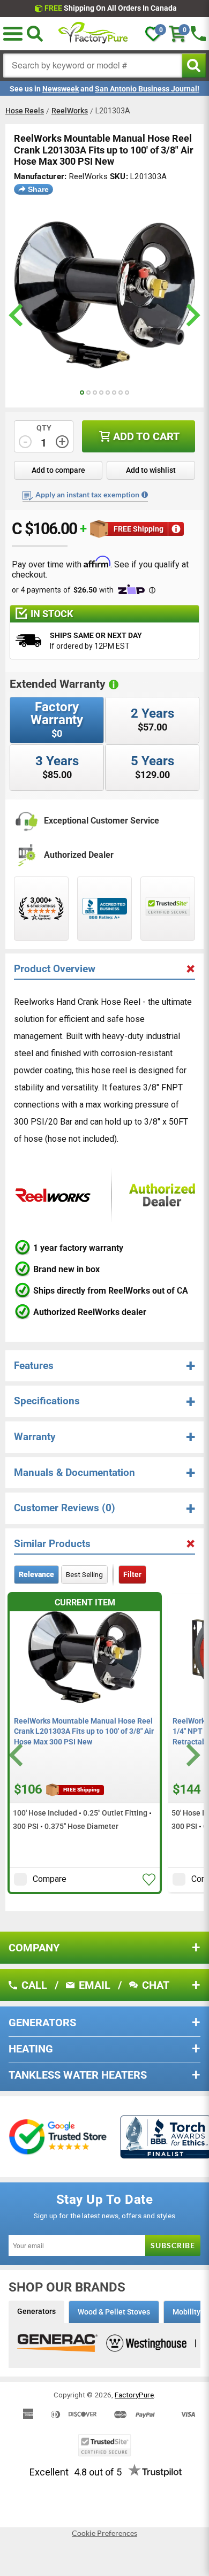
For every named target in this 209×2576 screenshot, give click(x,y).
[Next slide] (192, 1755)
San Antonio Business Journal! (147, 89)
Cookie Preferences (104, 2533)
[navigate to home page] (93, 34)
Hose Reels (25, 111)
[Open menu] (13, 34)
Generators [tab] (36, 2311)
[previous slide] (17, 315)
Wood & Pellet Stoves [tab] (114, 2312)
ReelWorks (70, 111)
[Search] (35, 34)
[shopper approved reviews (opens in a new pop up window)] (41, 909)
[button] (149, 1880)
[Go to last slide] (17, 1755)
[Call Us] (198, 34)
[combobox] (93, 66)
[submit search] (194, 66)
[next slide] (192, 315)
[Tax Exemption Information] (145, 495)
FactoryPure (134, 2395)
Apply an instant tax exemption (87, 494)
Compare (50, 1879)
